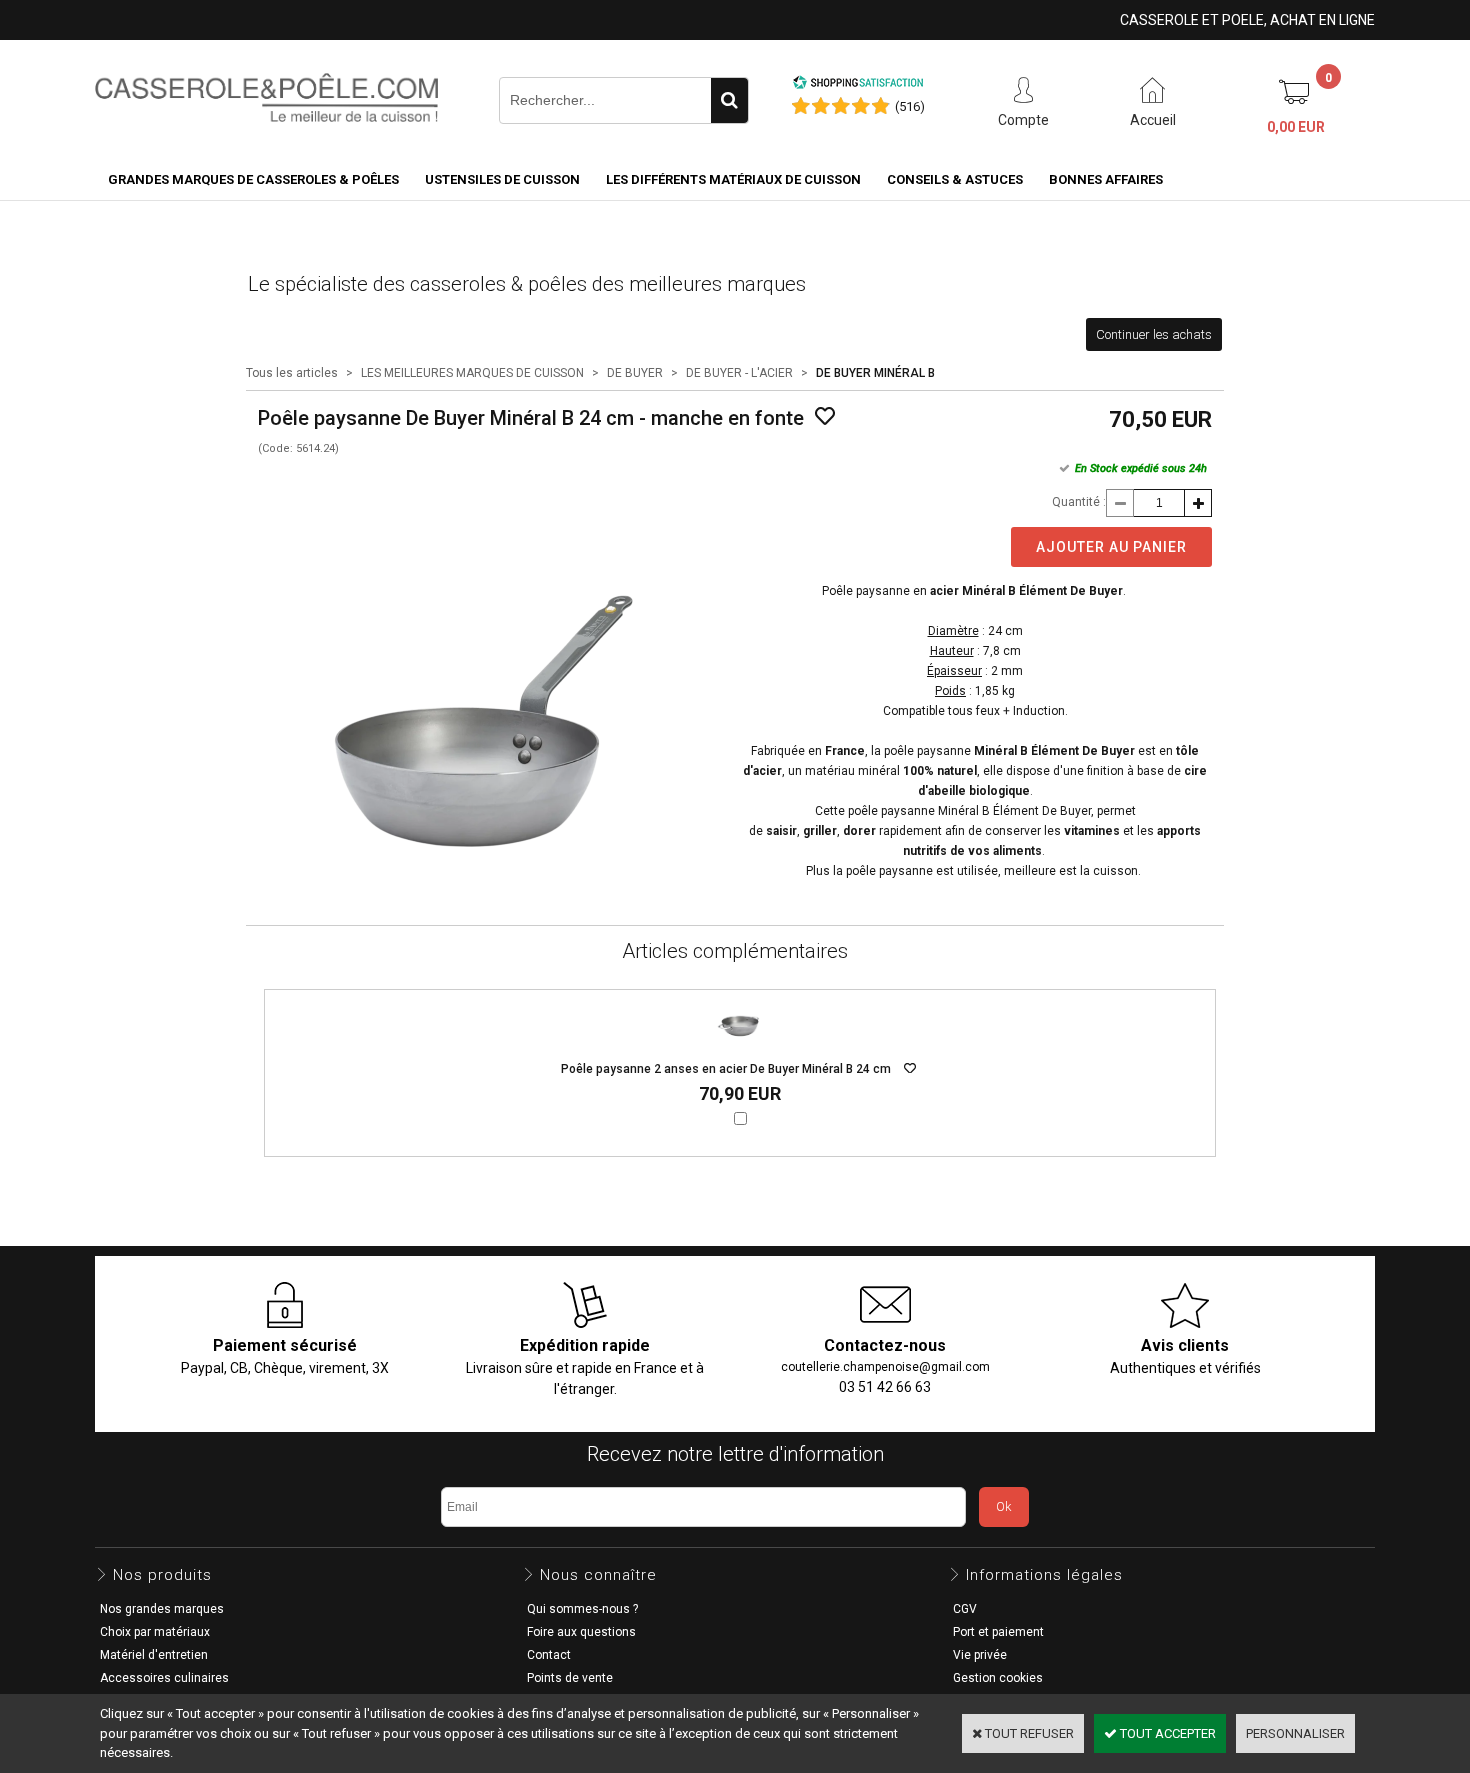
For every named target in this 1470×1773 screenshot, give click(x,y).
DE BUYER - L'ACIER (739, 373)
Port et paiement (998, 1632)
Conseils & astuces (955, 179)
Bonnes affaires (1106, 179)
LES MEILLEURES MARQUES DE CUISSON (472, 373)
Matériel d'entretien (154, 1655)
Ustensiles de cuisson (502, 179)
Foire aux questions (581, 1632)
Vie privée (980, 1655)
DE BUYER (635, 373)
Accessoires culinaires (164, 1678)
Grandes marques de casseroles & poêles (253, 179)
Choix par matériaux (155, 1632)
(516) (910, 106)
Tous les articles (292, 373)
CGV (965, 1609)
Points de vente (570, 1678)
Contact (549, 1655)
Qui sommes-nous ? (582, 1609)
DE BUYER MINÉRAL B (875, 373)
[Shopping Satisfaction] (858, 85)
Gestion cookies (998, 1678)
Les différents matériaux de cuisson (733, 179)
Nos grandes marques (162, 1609)
